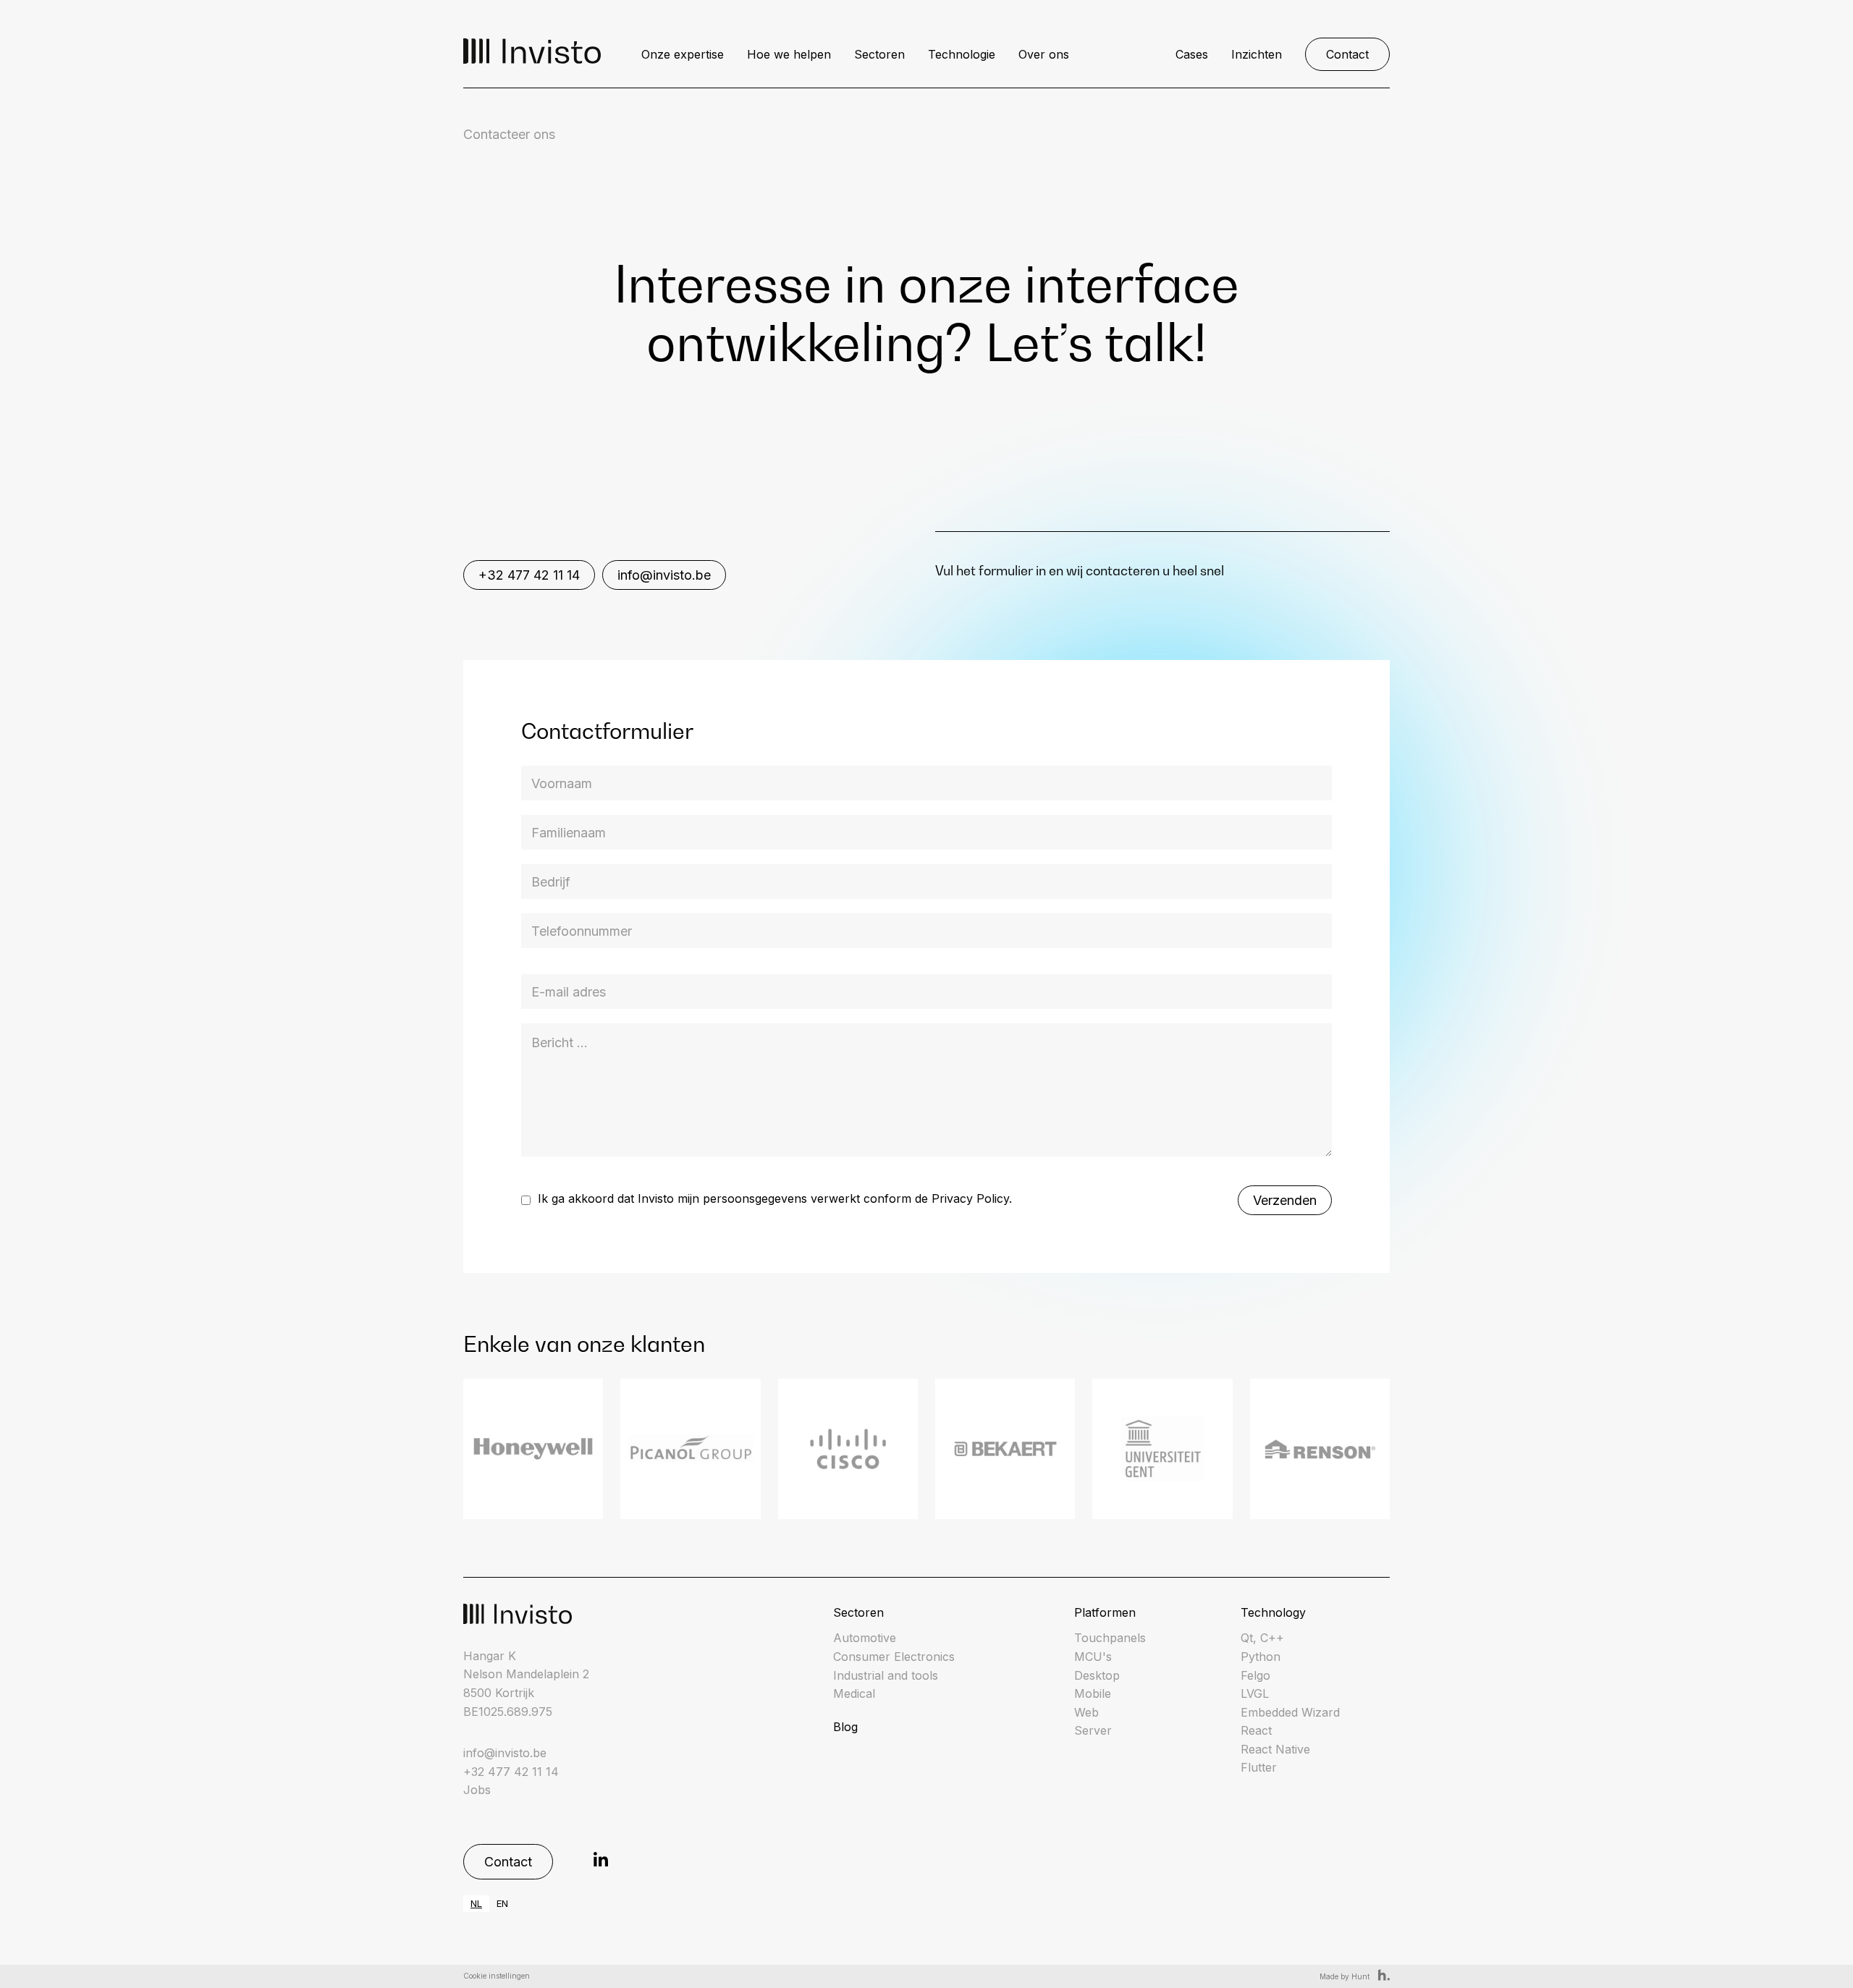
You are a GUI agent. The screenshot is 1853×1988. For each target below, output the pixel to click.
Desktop (1097, 1675)
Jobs (477, 1790)
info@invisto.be (664, 575)
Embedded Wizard (1290, 1712)
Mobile (1093, 1693)
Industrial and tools (886, 1675)
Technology (1273, 1612)
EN (502, 1903)
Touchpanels (1110, 1638)
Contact (1347, 54)
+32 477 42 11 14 (529, 575)
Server (1093, 1730)
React (1256, 1730)
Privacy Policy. (972, 1198)
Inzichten (1257, 54)
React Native (1275, 1749)
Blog (845, 1727)
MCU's (1093, 1657)
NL (476, 1903)
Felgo (1255, 1675)
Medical (854, 1693)
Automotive (865, 1638)
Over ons (1044, 54)
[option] (502, 1904)
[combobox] (476, 1904)
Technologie (962, 54)
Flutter (1259, 1767)
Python (1261, 1657)
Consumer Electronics (894, 1657)
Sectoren (879, 54)
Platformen (1105, 1612)
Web (1086, 1712)
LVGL (1255, 1693)
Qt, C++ (1262, 1638)
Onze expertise (683, 54)
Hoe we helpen (789, 54)
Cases (1192, 54)
